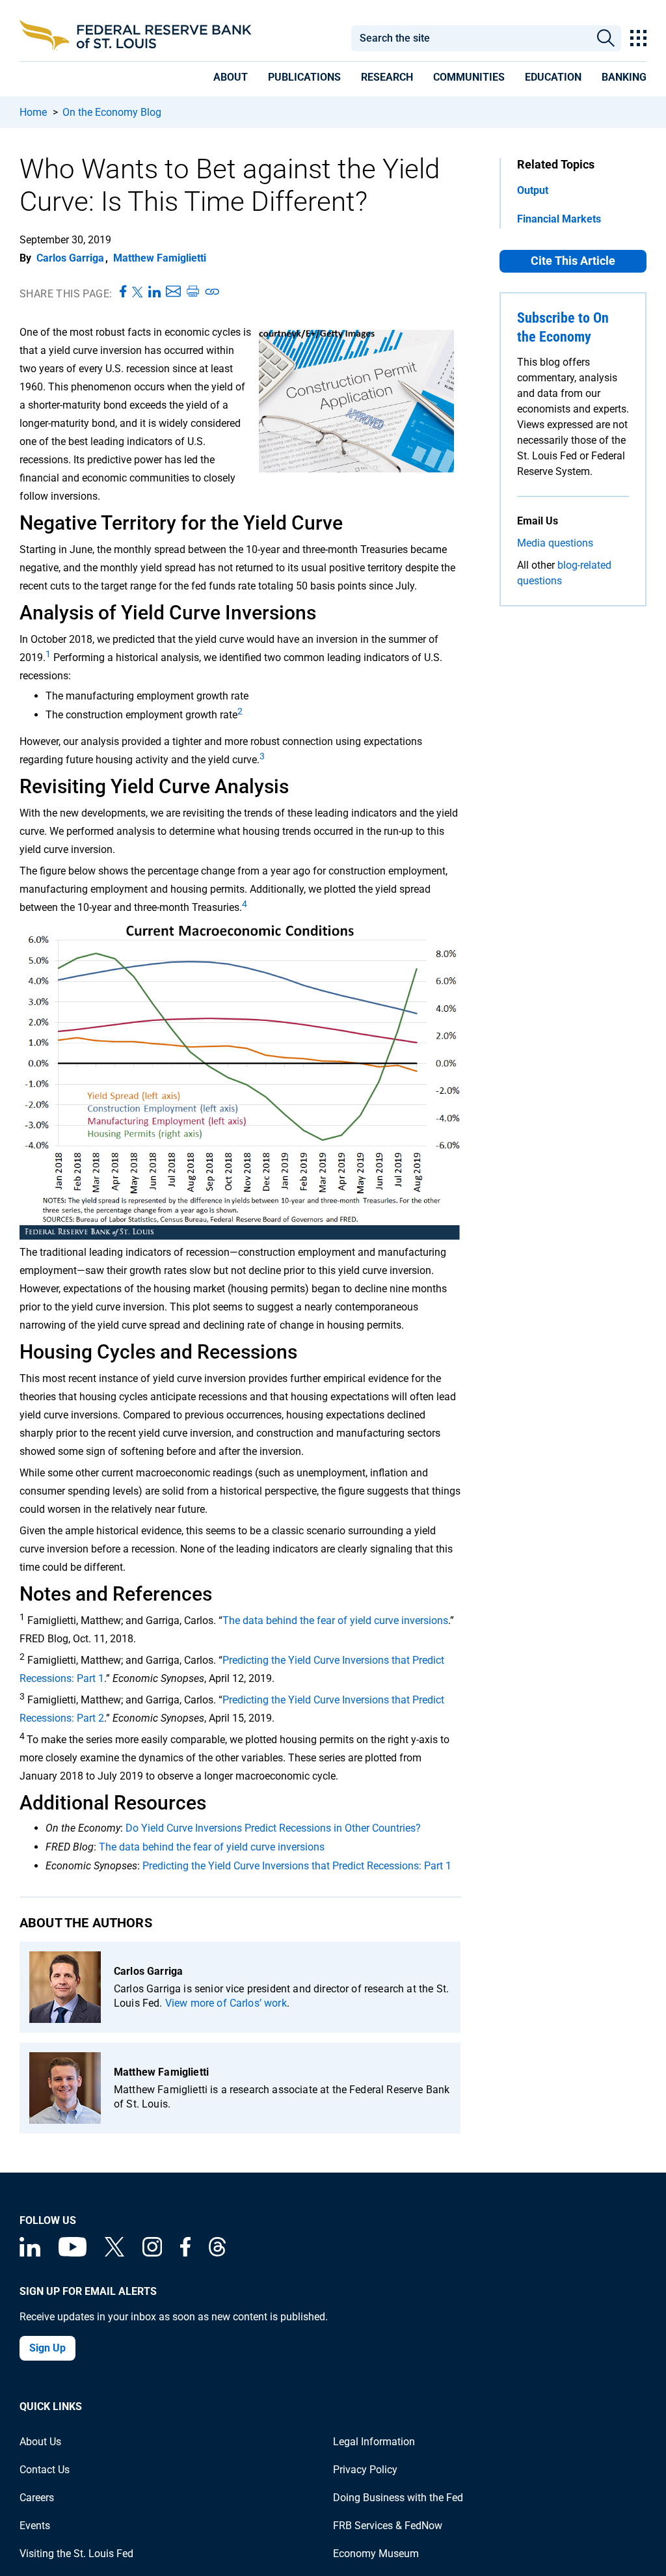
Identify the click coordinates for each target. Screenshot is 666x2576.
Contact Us (45, 2470)
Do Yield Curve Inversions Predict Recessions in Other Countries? (273, 1828)
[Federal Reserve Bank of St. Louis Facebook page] (185, 2253)
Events (35, 2526)
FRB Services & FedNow (388, 2526)
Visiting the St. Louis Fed (76, 2554)
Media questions (555, 543)
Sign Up (47, 2348)
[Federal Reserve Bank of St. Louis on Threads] (217, 2253)
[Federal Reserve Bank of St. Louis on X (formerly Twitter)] (114, 2253)
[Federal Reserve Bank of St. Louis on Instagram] (152, 2253)
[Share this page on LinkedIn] (154, 292)
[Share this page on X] (138, 292)
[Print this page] (193, 292)
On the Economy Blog (112, 112)
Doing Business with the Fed (398, 2498)
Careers (37, 2498)
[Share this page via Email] (173, 292)
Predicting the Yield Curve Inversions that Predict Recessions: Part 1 (297, 1866)
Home (33, 112)
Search (606, 38)
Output (533, 190)
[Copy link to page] (213, 292)
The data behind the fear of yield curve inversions (335, 1620)
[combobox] (470, 38)
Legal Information (374, 2442)
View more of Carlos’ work (226, 2003)
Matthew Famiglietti (160, 258)
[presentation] (231, 79)
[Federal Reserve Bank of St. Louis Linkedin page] (30, 2253)
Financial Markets (559, 219)
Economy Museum (376, 2554)
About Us (40, 2442)
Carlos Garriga (70, 258)
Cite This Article (573, 261)
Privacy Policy (365, 2470)
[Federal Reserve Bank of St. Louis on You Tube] (73, 2253)
